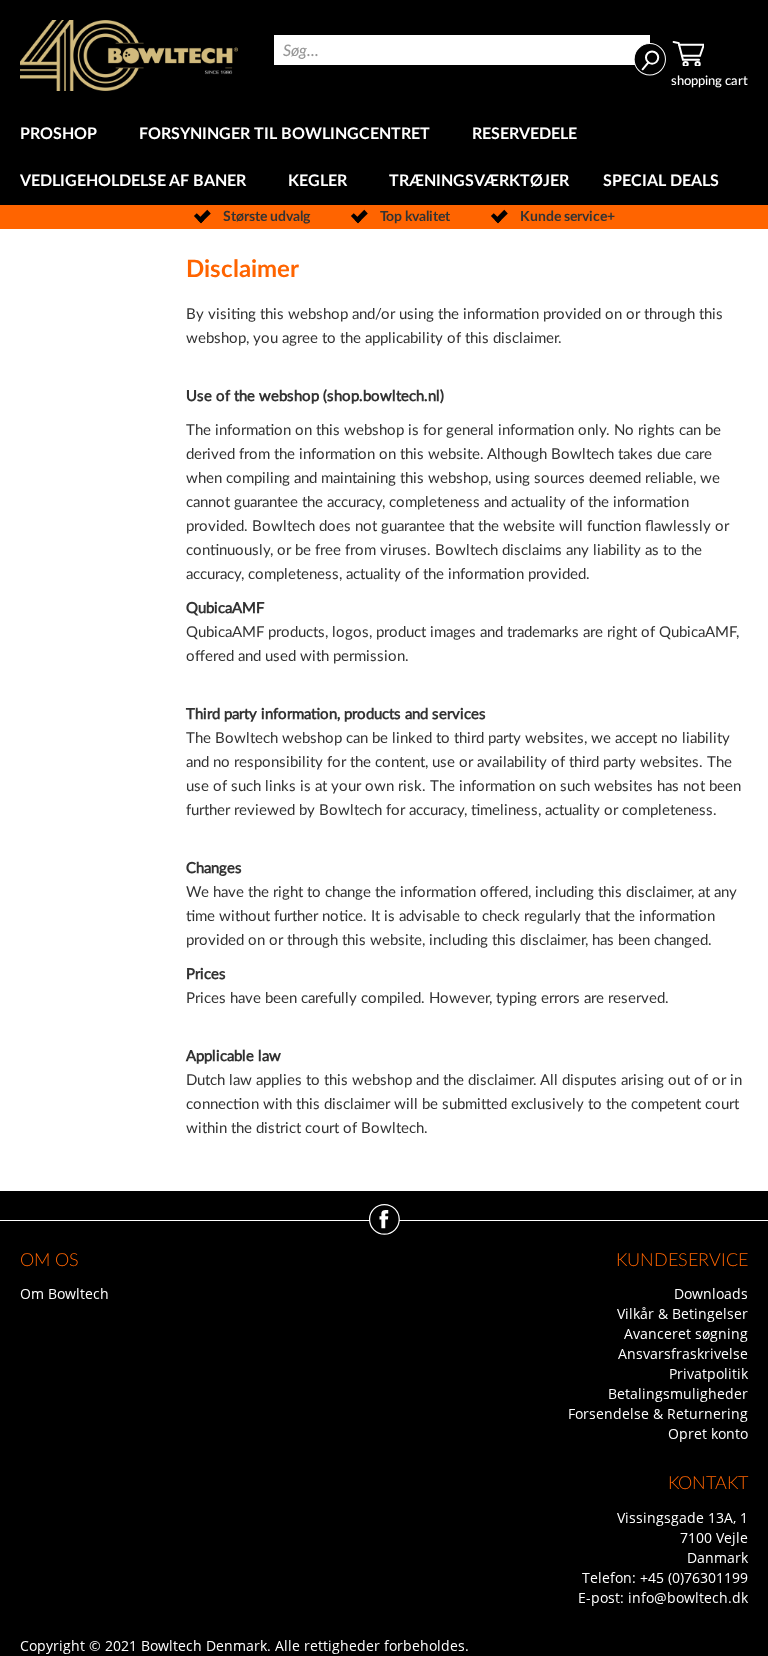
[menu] (384, 158)
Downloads (711, 1293)
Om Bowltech (64, 1293)
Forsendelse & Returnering (658, 1413)
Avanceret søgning (686, 1333)
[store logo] (129, 55)
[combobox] (462, 50)
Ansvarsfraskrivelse (683, 1353)
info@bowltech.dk (688, 1597)
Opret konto (708, 1433)
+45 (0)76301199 (694, 1577)
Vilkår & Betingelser (682, 1313)
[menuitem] (62, 134)
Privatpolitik (708, 1373)
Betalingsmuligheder (678, 1393)
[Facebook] (384, 1229)
